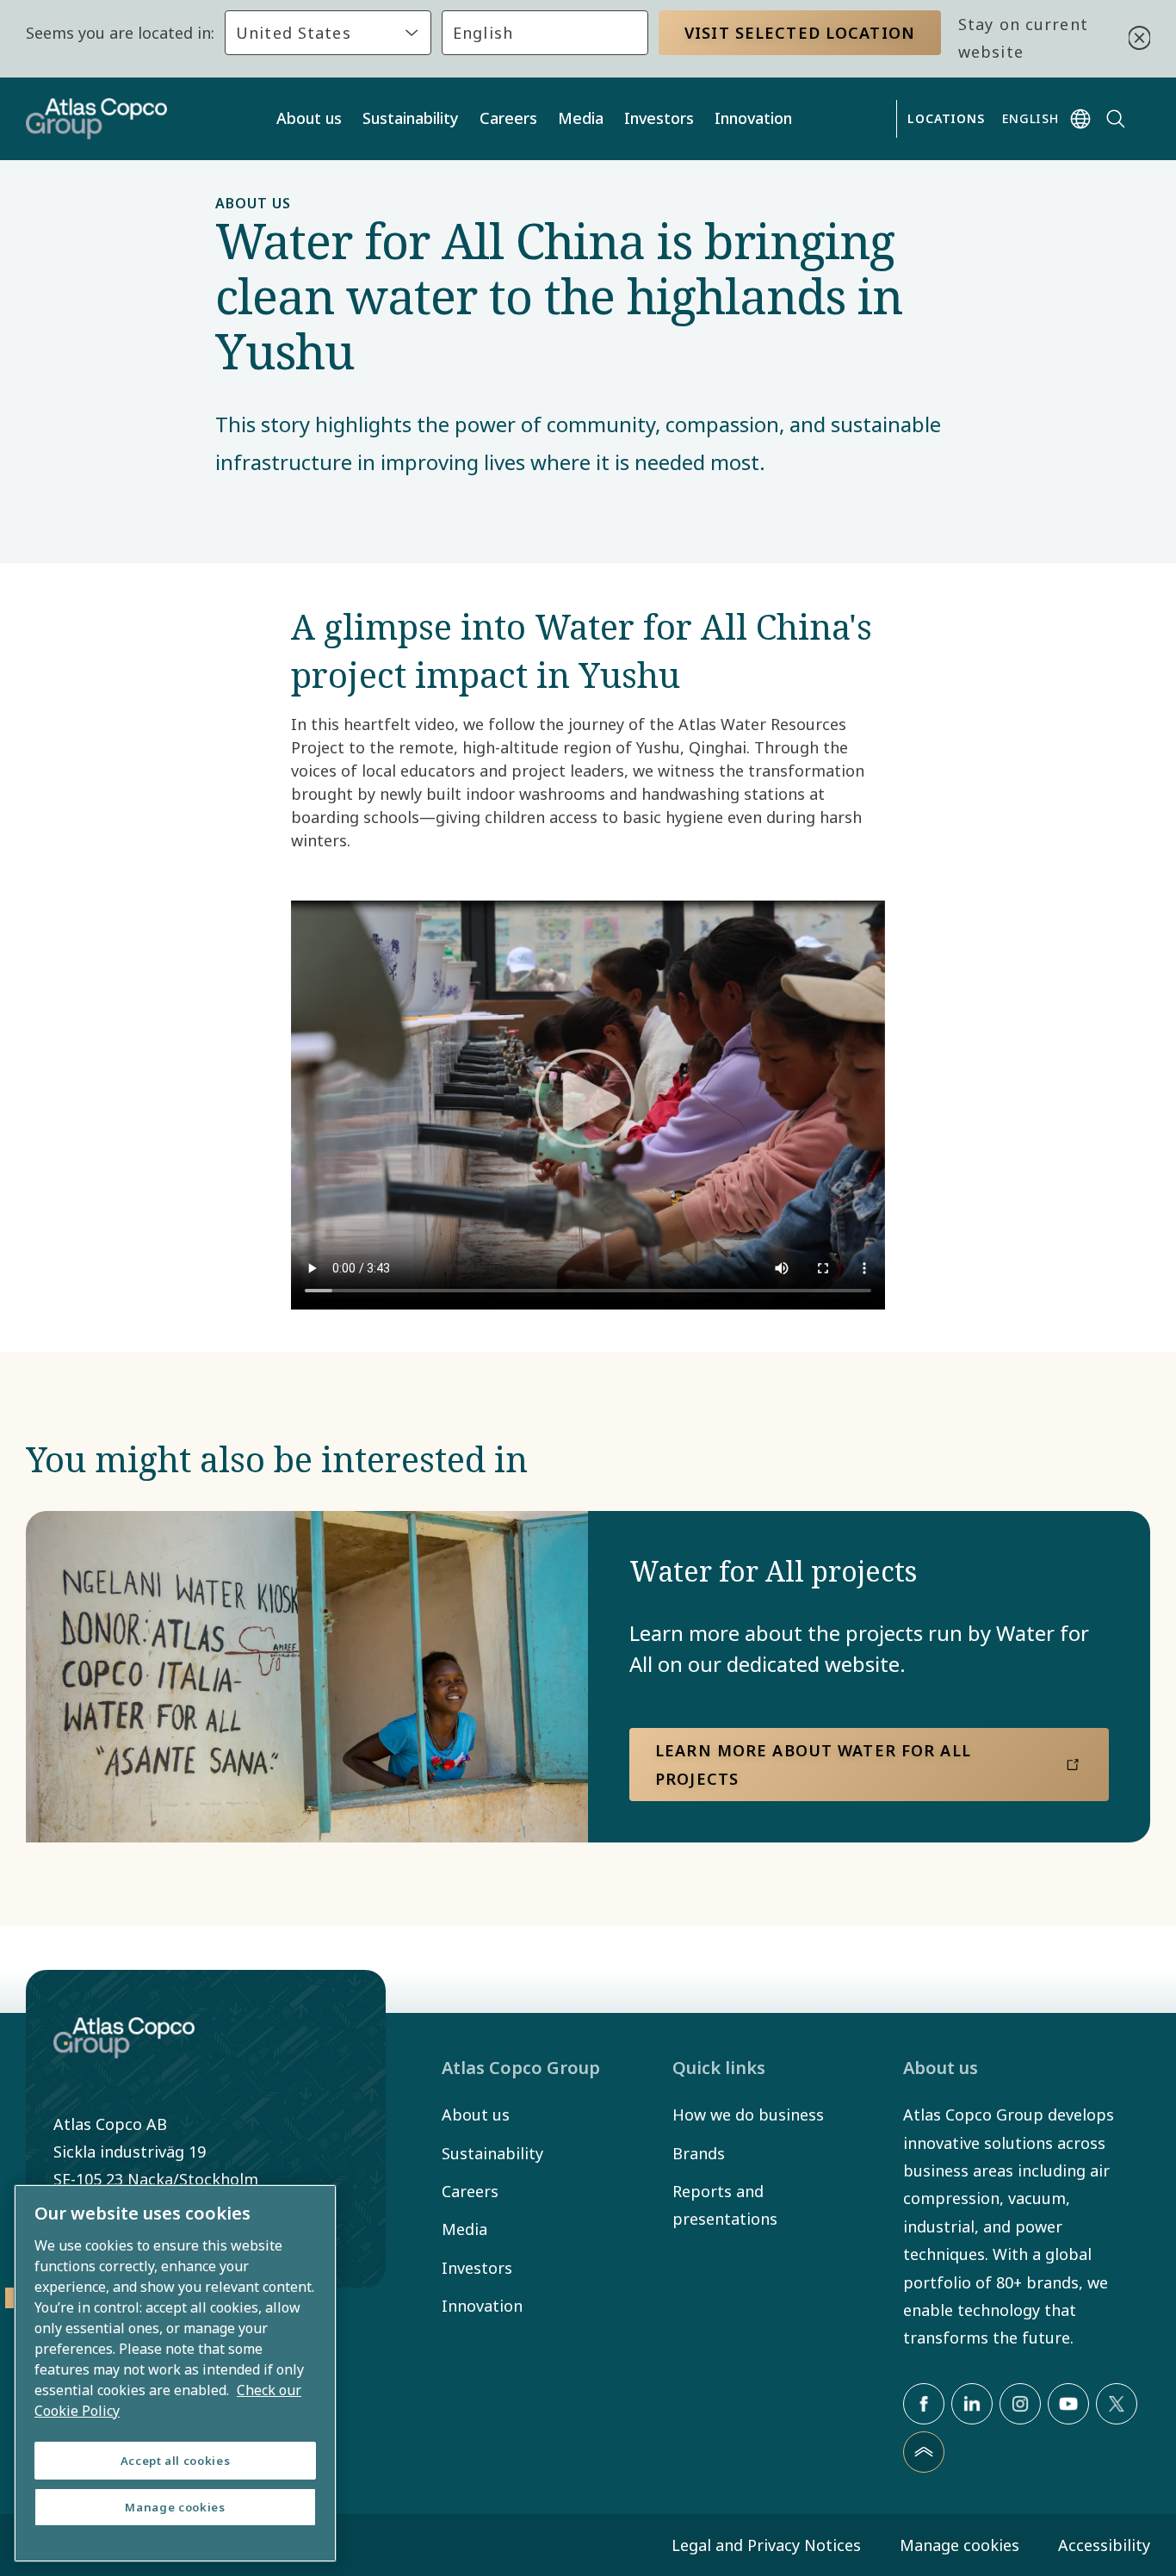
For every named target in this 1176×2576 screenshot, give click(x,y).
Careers (508, 118)
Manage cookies (959, 2545)
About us (309, 118)
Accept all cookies (176, 2461)
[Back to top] (924, 2452)
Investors (659, 118)
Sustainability (411, 118)
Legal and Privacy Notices (766, 2545)
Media (581, 118)
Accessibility (1104, 2545)
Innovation (753, 118)
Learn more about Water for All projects (813, 1764)
